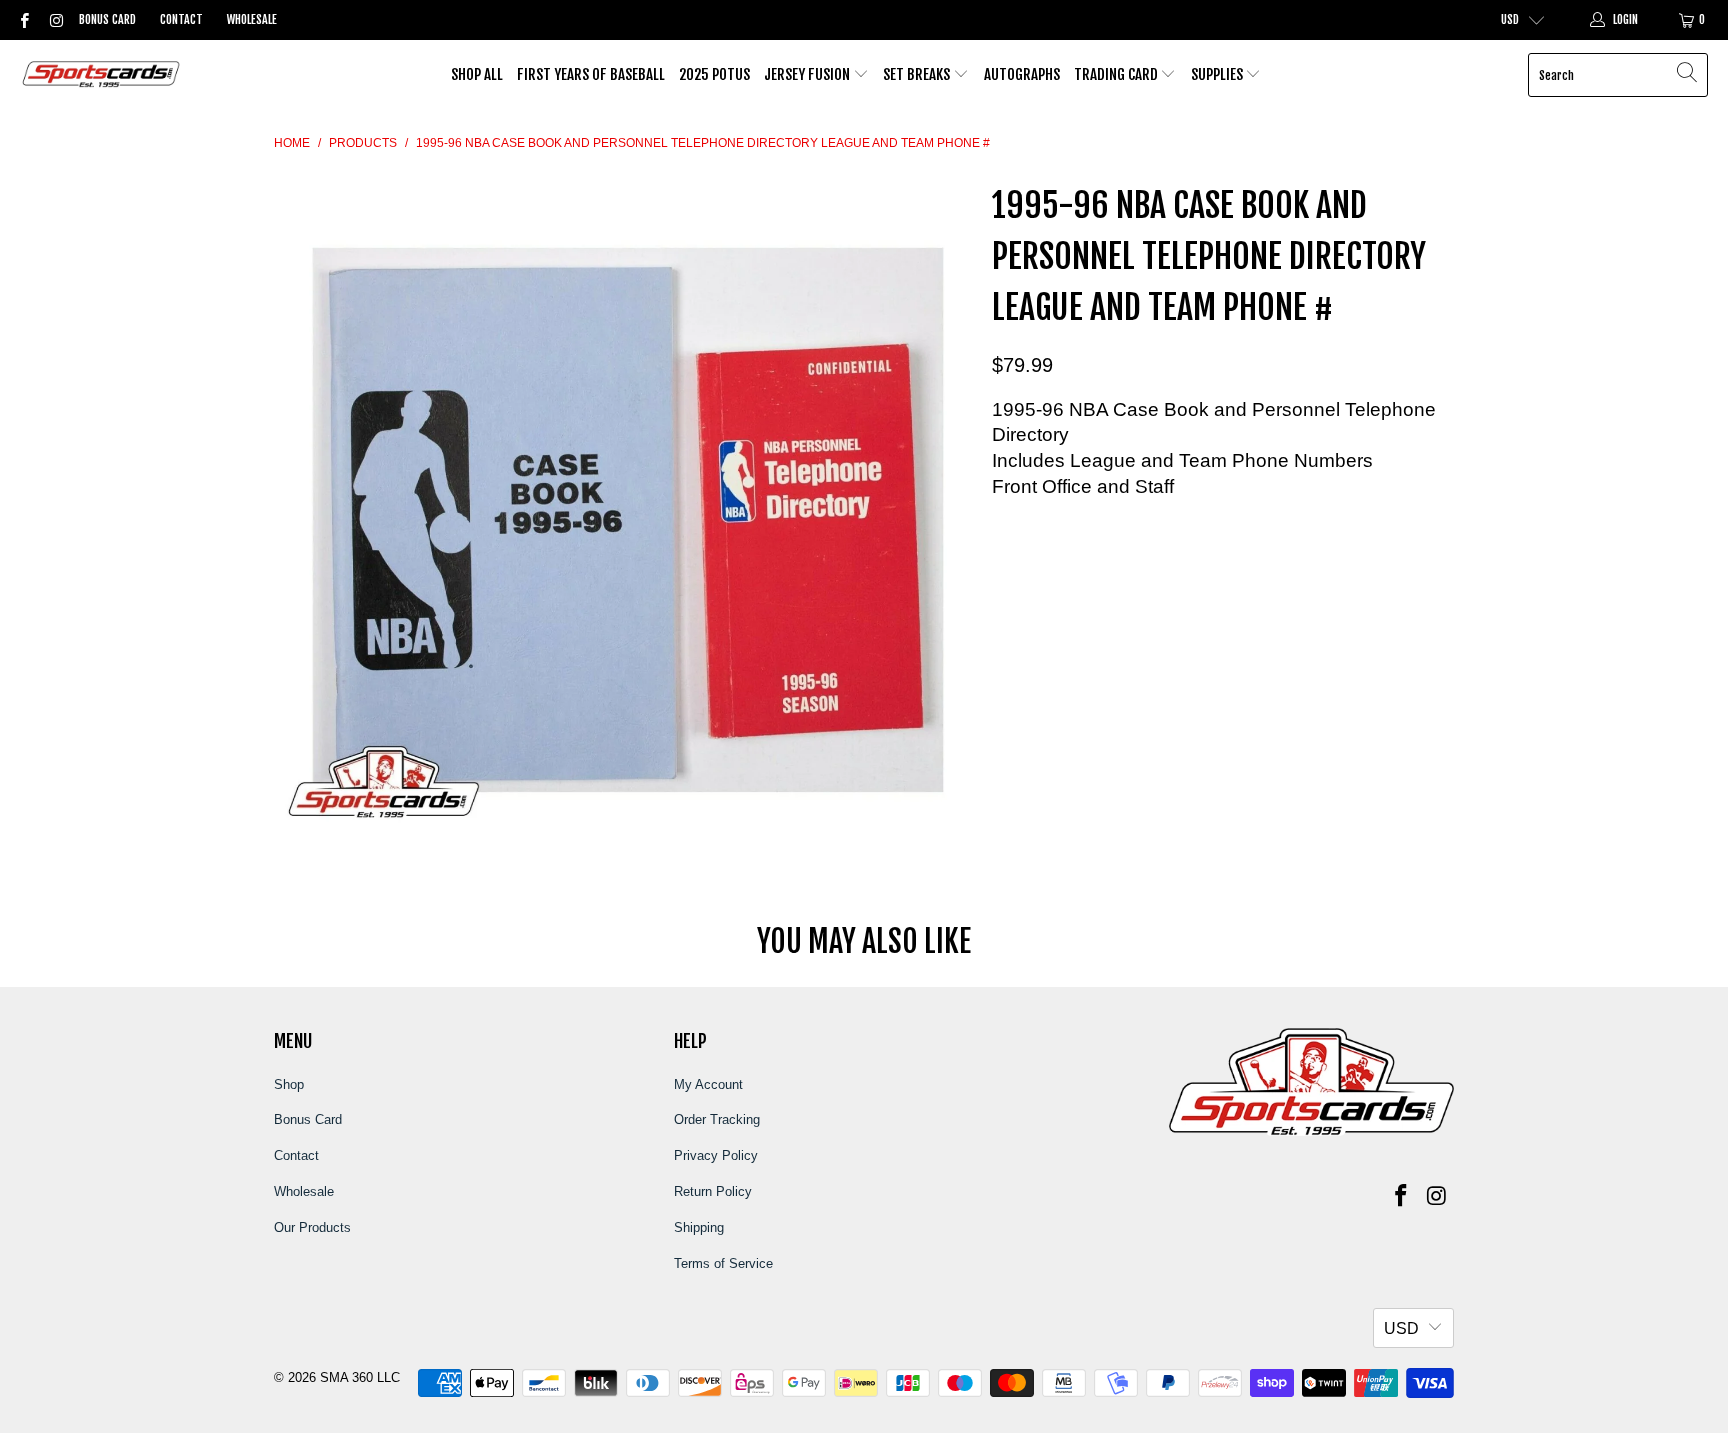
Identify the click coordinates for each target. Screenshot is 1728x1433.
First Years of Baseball (591, 74)
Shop (289, 1084)
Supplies (1218, 74)
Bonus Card (107, 19)
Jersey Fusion (808, 74)
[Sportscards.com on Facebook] (23, 20)
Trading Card (1117, 74)
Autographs (1022, 74)
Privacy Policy (716, 1155)
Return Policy (713, 1191)
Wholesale (252, 19)
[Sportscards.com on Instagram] (54, 20)
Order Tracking (717, 1119)
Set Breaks (918, 74)
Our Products (312, 1227)
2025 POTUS (714, 74)
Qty (1002, 526)
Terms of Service (723, 1263)
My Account (708, 1084)
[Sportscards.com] (102, 75)
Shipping (699, 1227)
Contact (181, 19)
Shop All (477, 74)
